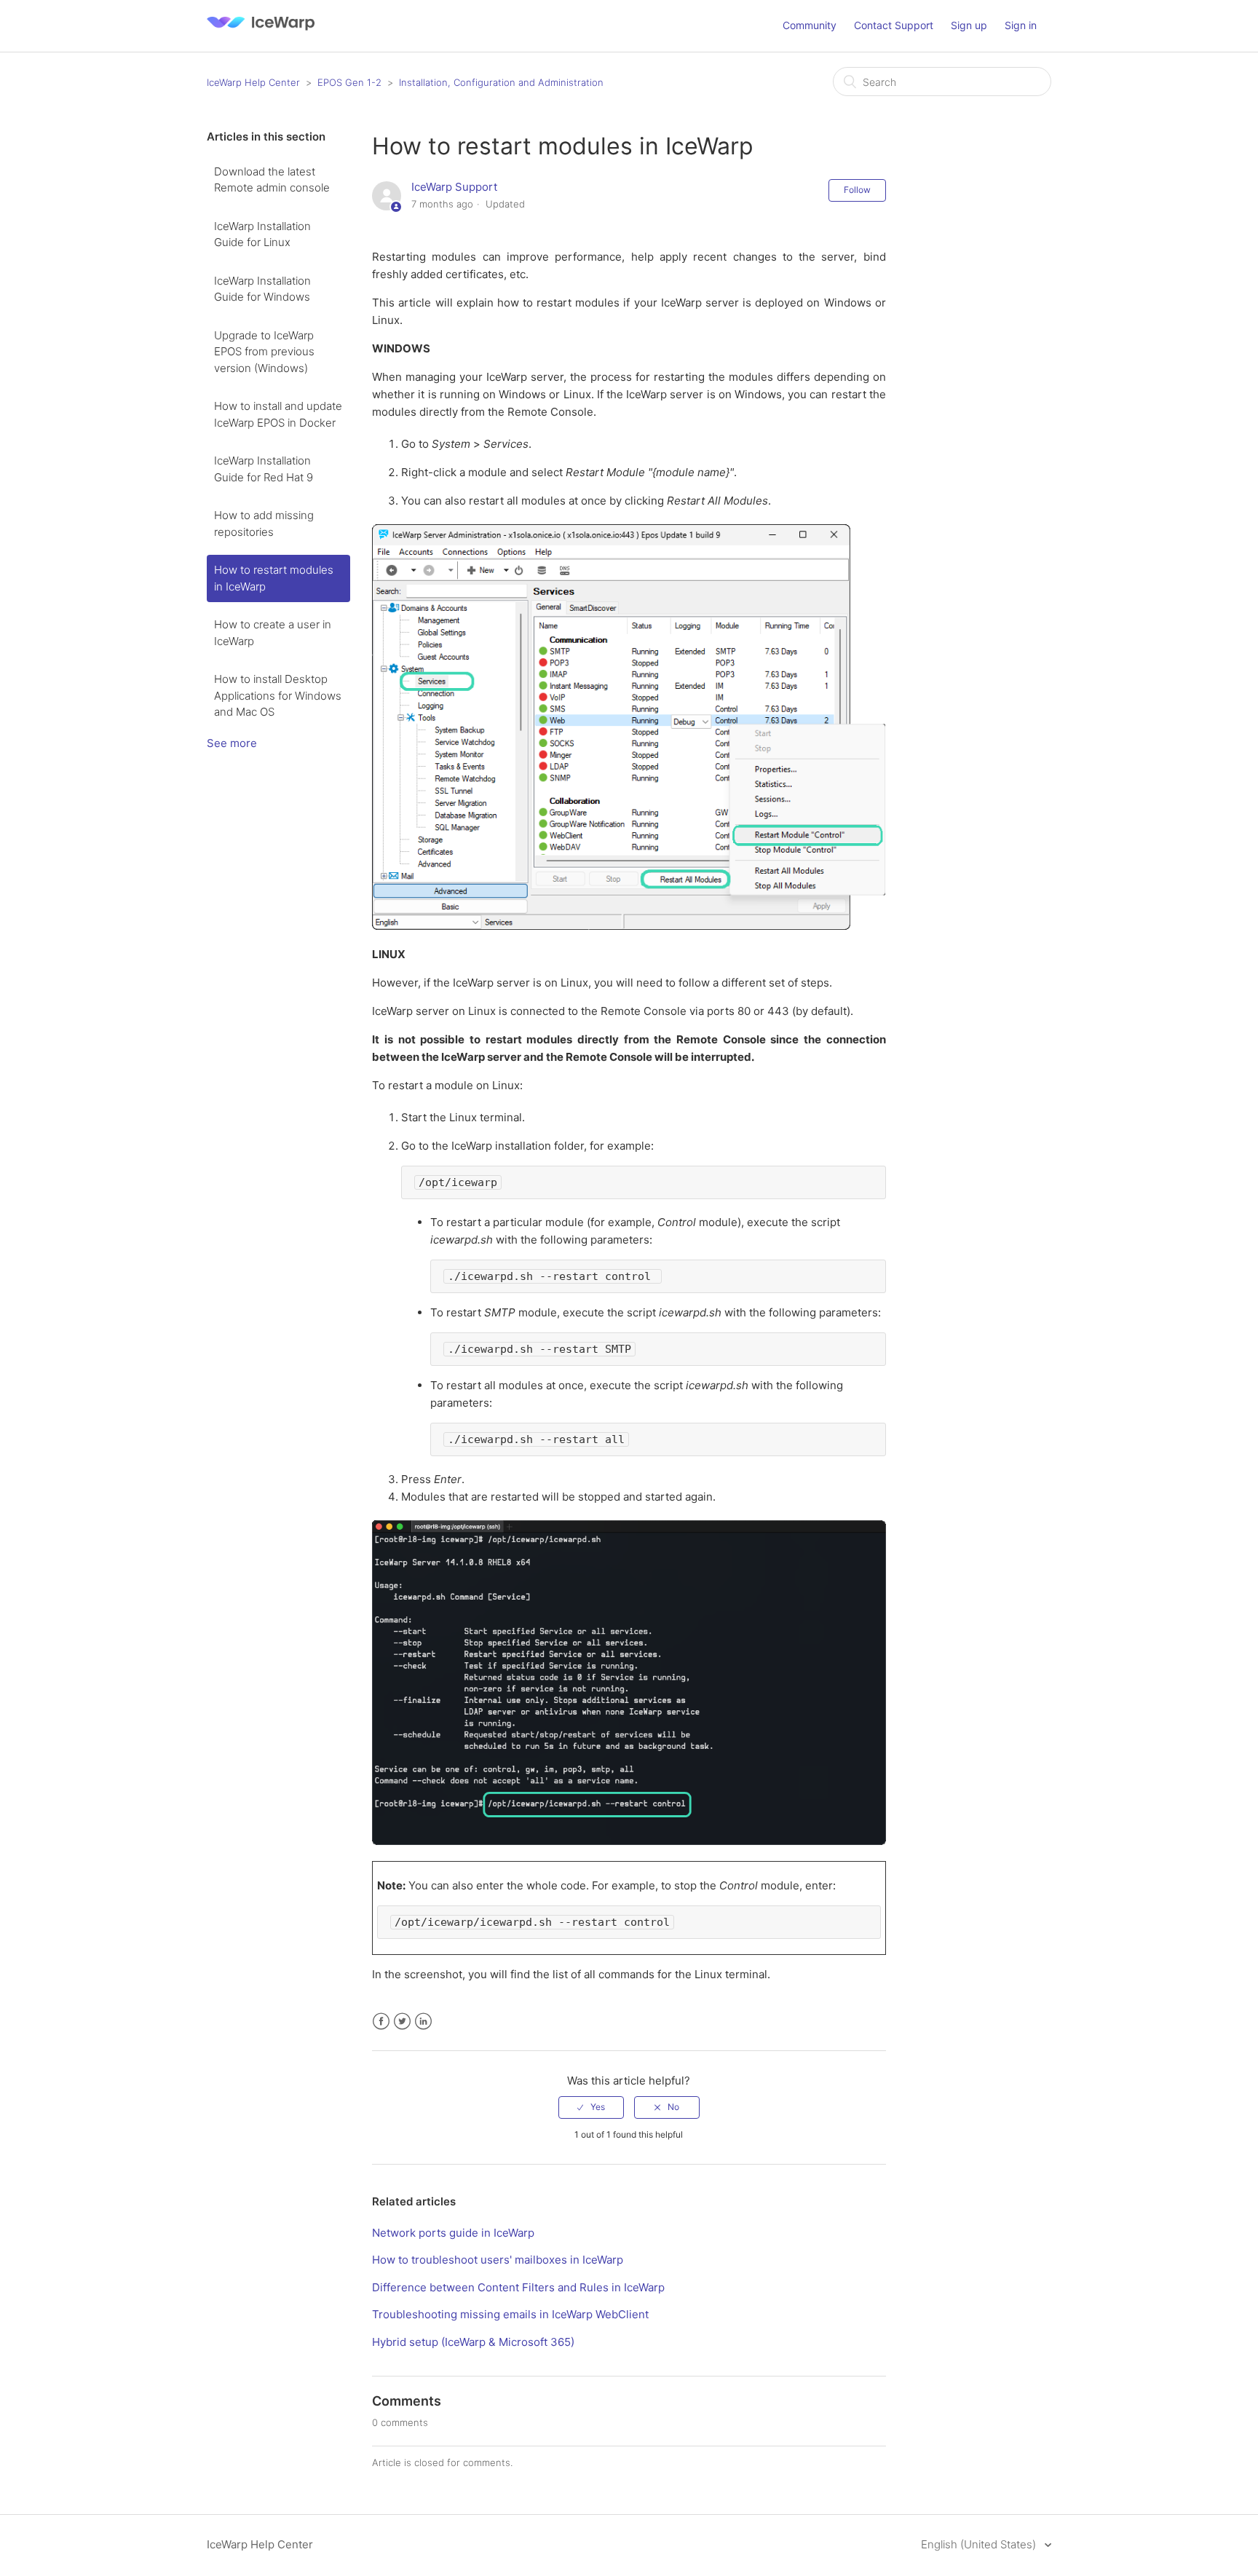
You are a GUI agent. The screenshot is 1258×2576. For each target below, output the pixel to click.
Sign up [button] (969, 25)
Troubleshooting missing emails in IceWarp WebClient (510, 2314)
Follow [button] (857, 190)
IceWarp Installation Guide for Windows (262, 289)
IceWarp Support (454, 187)
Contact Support (894, 25)
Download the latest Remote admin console (272, 180)
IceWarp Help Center (253, 82)
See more (232, 743)
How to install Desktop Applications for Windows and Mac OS (278, 695)
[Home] (261, 33)
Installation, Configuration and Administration (501, 82)
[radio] (591, 2107)
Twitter (402, 2022)
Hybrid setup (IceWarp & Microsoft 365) (473, 2342)
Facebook (381, 2022)
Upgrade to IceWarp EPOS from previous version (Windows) (264, 352)
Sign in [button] (1021, 25)
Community (810, 25)
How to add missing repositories (264, 524)
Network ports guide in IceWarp (453, 2233)
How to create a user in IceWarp (273, 633)
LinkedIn (423, 2022)
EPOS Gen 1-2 (349, 82)
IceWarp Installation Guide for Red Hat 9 (264, 469)
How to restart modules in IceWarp (274, 578)
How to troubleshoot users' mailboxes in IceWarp (498, 2260)
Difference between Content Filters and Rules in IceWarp (518, 2287)
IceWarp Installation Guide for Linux (262, 234)
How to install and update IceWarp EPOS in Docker (278, 414)
